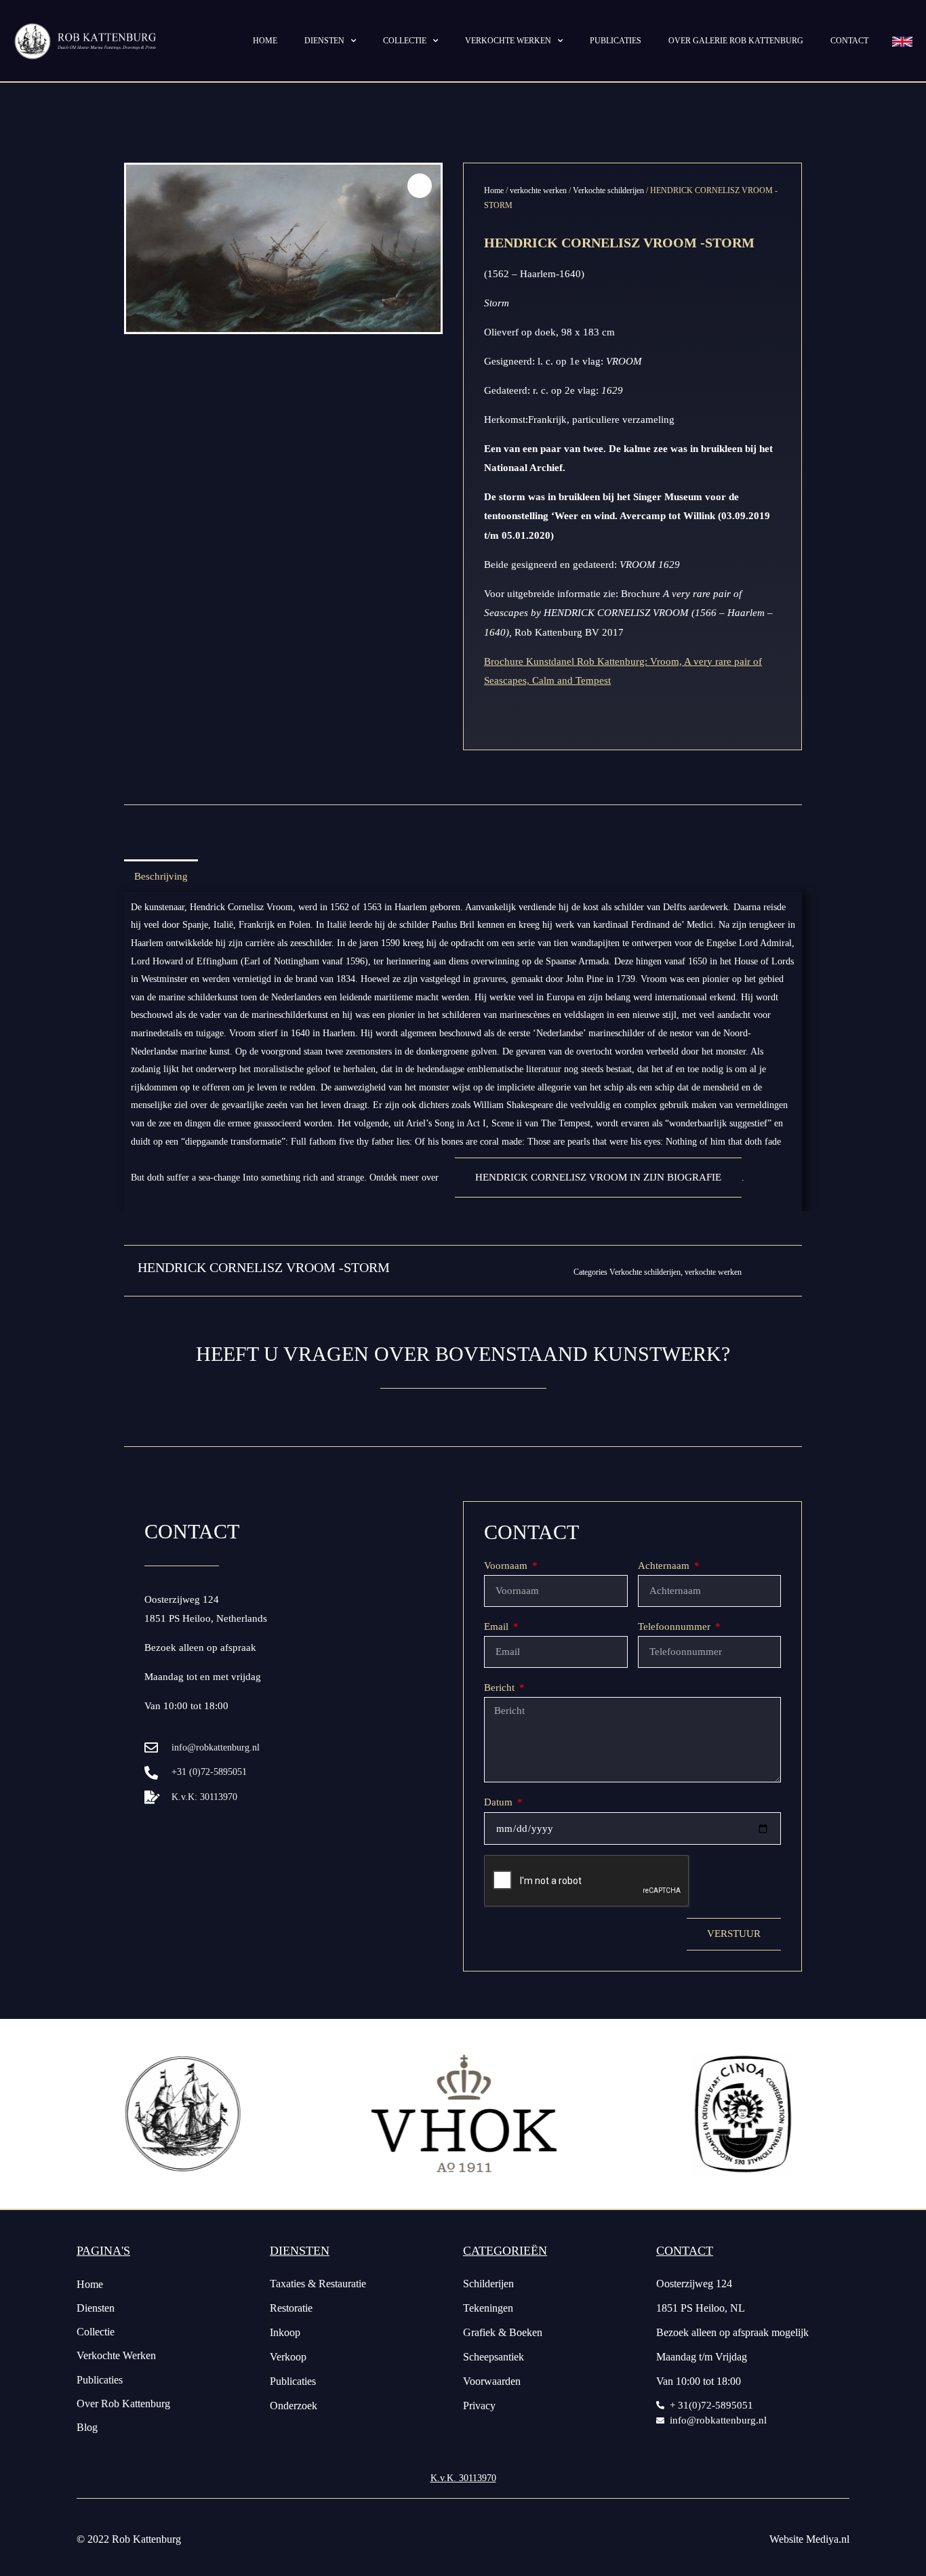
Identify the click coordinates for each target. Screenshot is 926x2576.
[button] (420, 186)
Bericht (501, 1688)
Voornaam (507, 1566)
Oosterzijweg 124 (182, 1599)
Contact (849, 41)
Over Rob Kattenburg (123, 2404)
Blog (87, 2427)
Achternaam (665, 1566)
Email (498, 1627)
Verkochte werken (508, 41)
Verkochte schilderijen (608, 190)
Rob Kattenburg (146, 2539)
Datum (500, 1802)
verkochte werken (538, 190)
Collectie (405, 41)
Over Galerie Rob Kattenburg (736, 41)
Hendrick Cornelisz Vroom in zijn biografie (598, 1177)
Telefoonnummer (676, 1627)
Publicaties (616, 41)
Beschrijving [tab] (161, 876)
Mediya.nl (828, 2539)
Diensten (324, 41)
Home (265, 41)
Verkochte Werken (116, 2355)
